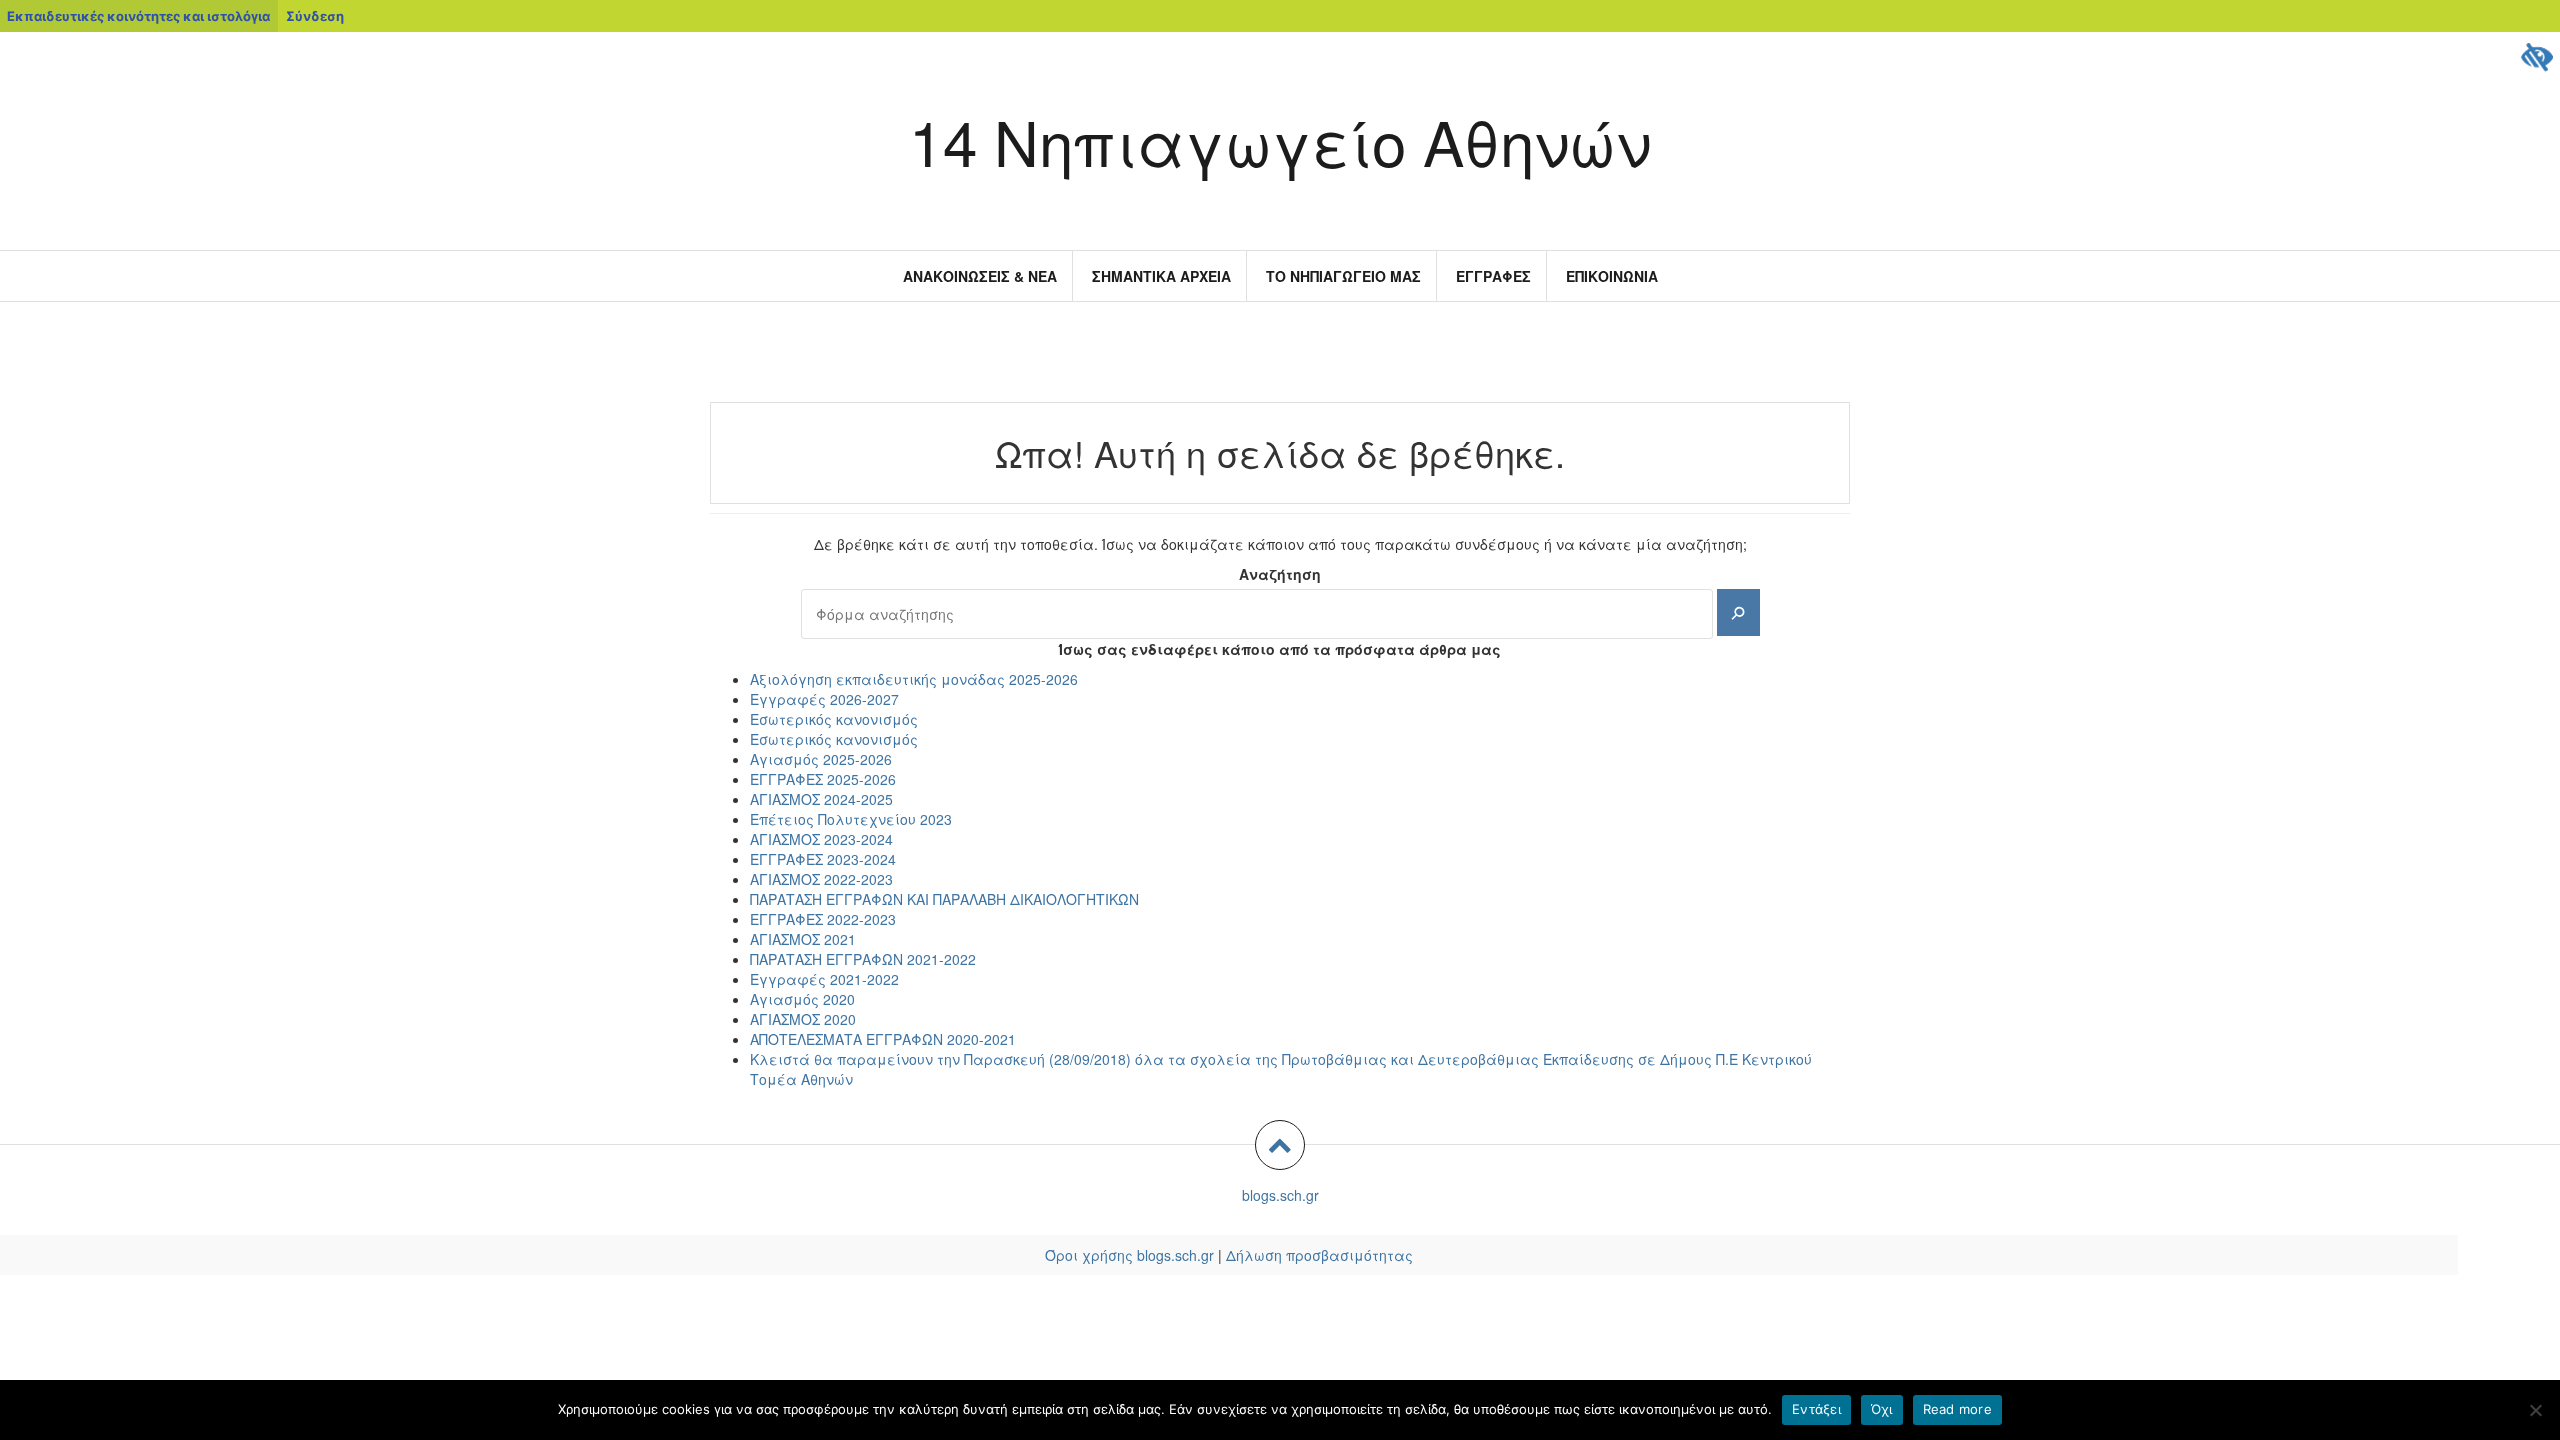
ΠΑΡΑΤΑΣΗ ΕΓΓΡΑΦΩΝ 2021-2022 (863, 959)
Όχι (1882, 1409)
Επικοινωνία (1612, 276)
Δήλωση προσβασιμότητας (1319, 1255)
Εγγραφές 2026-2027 (824, 699)
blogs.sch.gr (1280, 1195)
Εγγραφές (1493, 276)
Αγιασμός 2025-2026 (821, 759)
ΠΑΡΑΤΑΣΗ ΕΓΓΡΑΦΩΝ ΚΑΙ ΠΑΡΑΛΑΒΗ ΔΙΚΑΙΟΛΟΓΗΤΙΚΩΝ (944, 899)
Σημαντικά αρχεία (1161, 276)
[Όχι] (2535, 1410)
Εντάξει (1816, 1409)
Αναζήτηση (1280, 574)
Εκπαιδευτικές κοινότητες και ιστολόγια (138, 16)
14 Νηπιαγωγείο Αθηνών (1280, 140)
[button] (1280, 1145)
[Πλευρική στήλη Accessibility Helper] (2536, 56)
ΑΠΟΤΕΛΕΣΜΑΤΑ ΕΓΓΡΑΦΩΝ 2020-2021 (883, 1039)
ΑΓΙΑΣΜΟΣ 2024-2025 (821, 799)
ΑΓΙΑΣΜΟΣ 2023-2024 (821, 839)
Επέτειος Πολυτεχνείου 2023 (851, 819)
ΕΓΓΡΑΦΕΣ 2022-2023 (823, 919)
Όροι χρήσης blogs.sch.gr (1129, 1255)
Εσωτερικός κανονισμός (834, 719)
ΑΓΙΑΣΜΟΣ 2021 (803, 939)
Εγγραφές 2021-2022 (824, 979)
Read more (1957, 1409)
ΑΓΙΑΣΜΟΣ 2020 (803, 1019)
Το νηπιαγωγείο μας (1343, 276)
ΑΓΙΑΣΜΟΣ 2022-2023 (821, 879)
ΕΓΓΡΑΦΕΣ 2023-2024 (823, 859)
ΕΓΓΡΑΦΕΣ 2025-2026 (823, 779)
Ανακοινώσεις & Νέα (980, 276)
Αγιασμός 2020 (802, 999)
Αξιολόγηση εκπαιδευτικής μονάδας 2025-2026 (914, 679)
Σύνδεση (315, 16)
